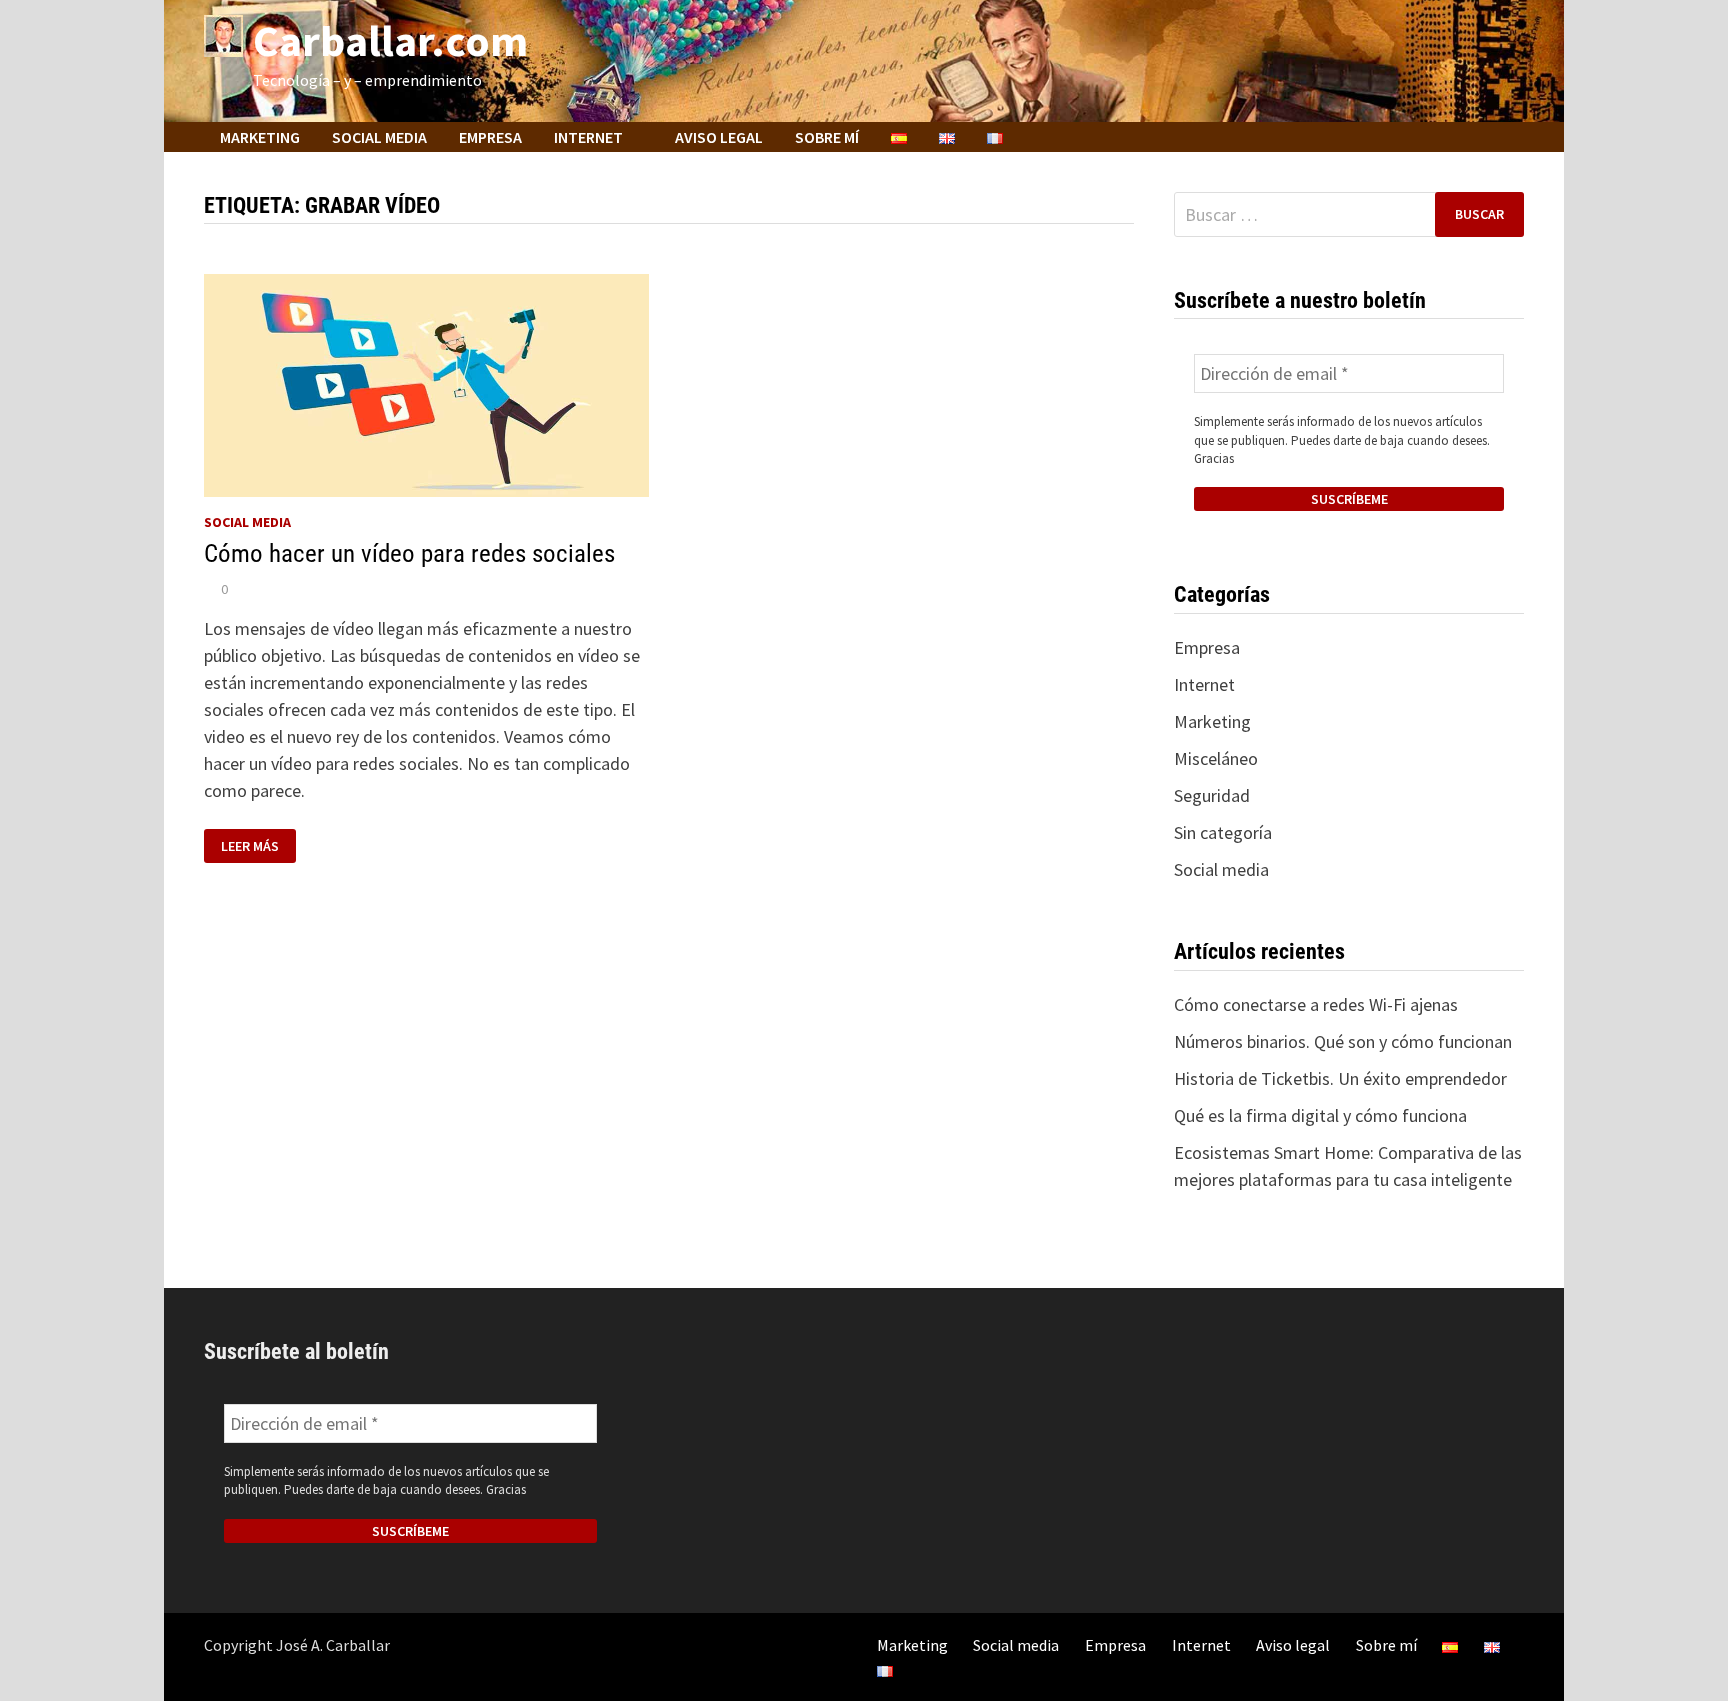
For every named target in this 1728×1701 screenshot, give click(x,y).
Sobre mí (827, 137)
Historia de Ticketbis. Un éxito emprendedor (1340, 1078)
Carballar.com (390, 40)
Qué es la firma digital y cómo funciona (1320, 1115)
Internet (588, 137)
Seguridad (1212, 795)
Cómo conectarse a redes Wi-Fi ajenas (1316, 1004)
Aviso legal (719, 137)
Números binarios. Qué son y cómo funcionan (1343, 1041)
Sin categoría (1223, 832)
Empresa (490, 137)
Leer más (250, 846)
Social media (379, 137)
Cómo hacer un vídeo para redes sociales (409, 553)
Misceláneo (1216, 758)
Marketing (260, 137)
